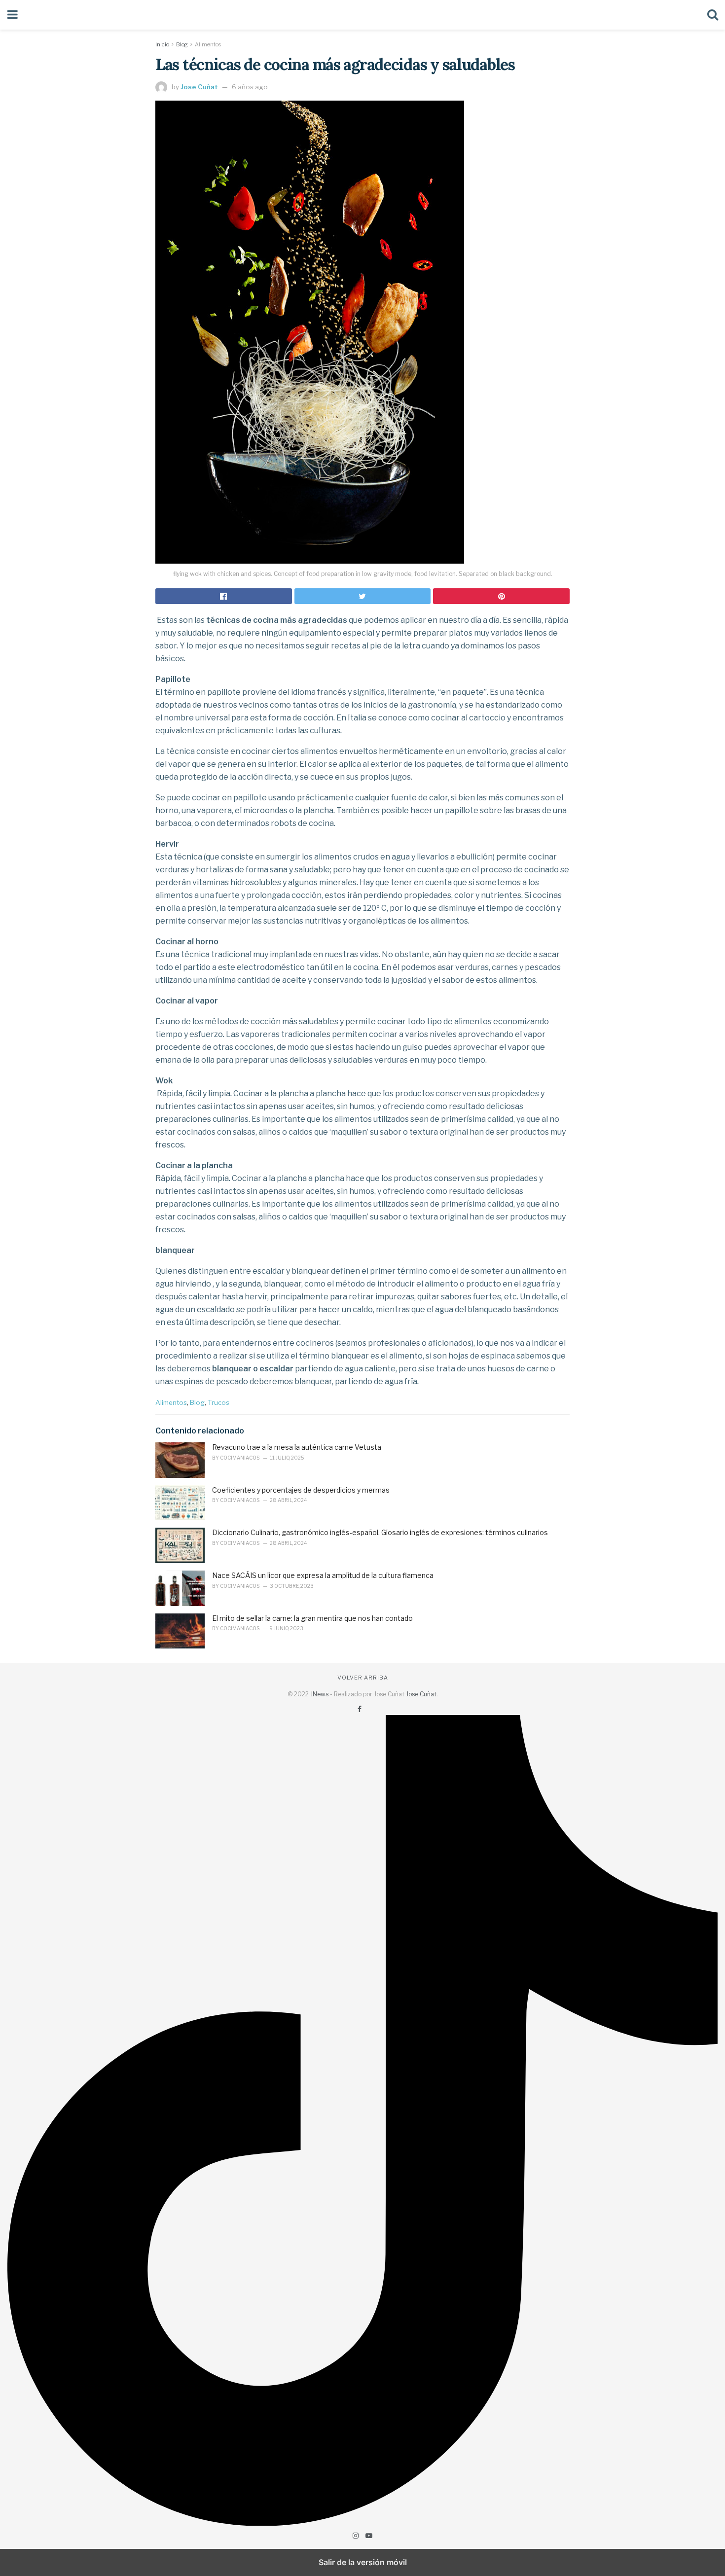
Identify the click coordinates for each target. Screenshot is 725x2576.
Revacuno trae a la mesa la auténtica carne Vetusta (297, 1447)
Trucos (218, 1402)
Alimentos (208, 44)
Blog (182, 44)
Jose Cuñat (199, 87)
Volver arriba (363, 1678)
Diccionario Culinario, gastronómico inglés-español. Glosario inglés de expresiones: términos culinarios (380, 1532)
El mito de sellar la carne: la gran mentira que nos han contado (312, 1618)
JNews (319, 1694)
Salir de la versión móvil (363, 2562)
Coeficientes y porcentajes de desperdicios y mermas (301, 1490)
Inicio (162, 44)
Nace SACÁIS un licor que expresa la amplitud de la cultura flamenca (323, 1575)
